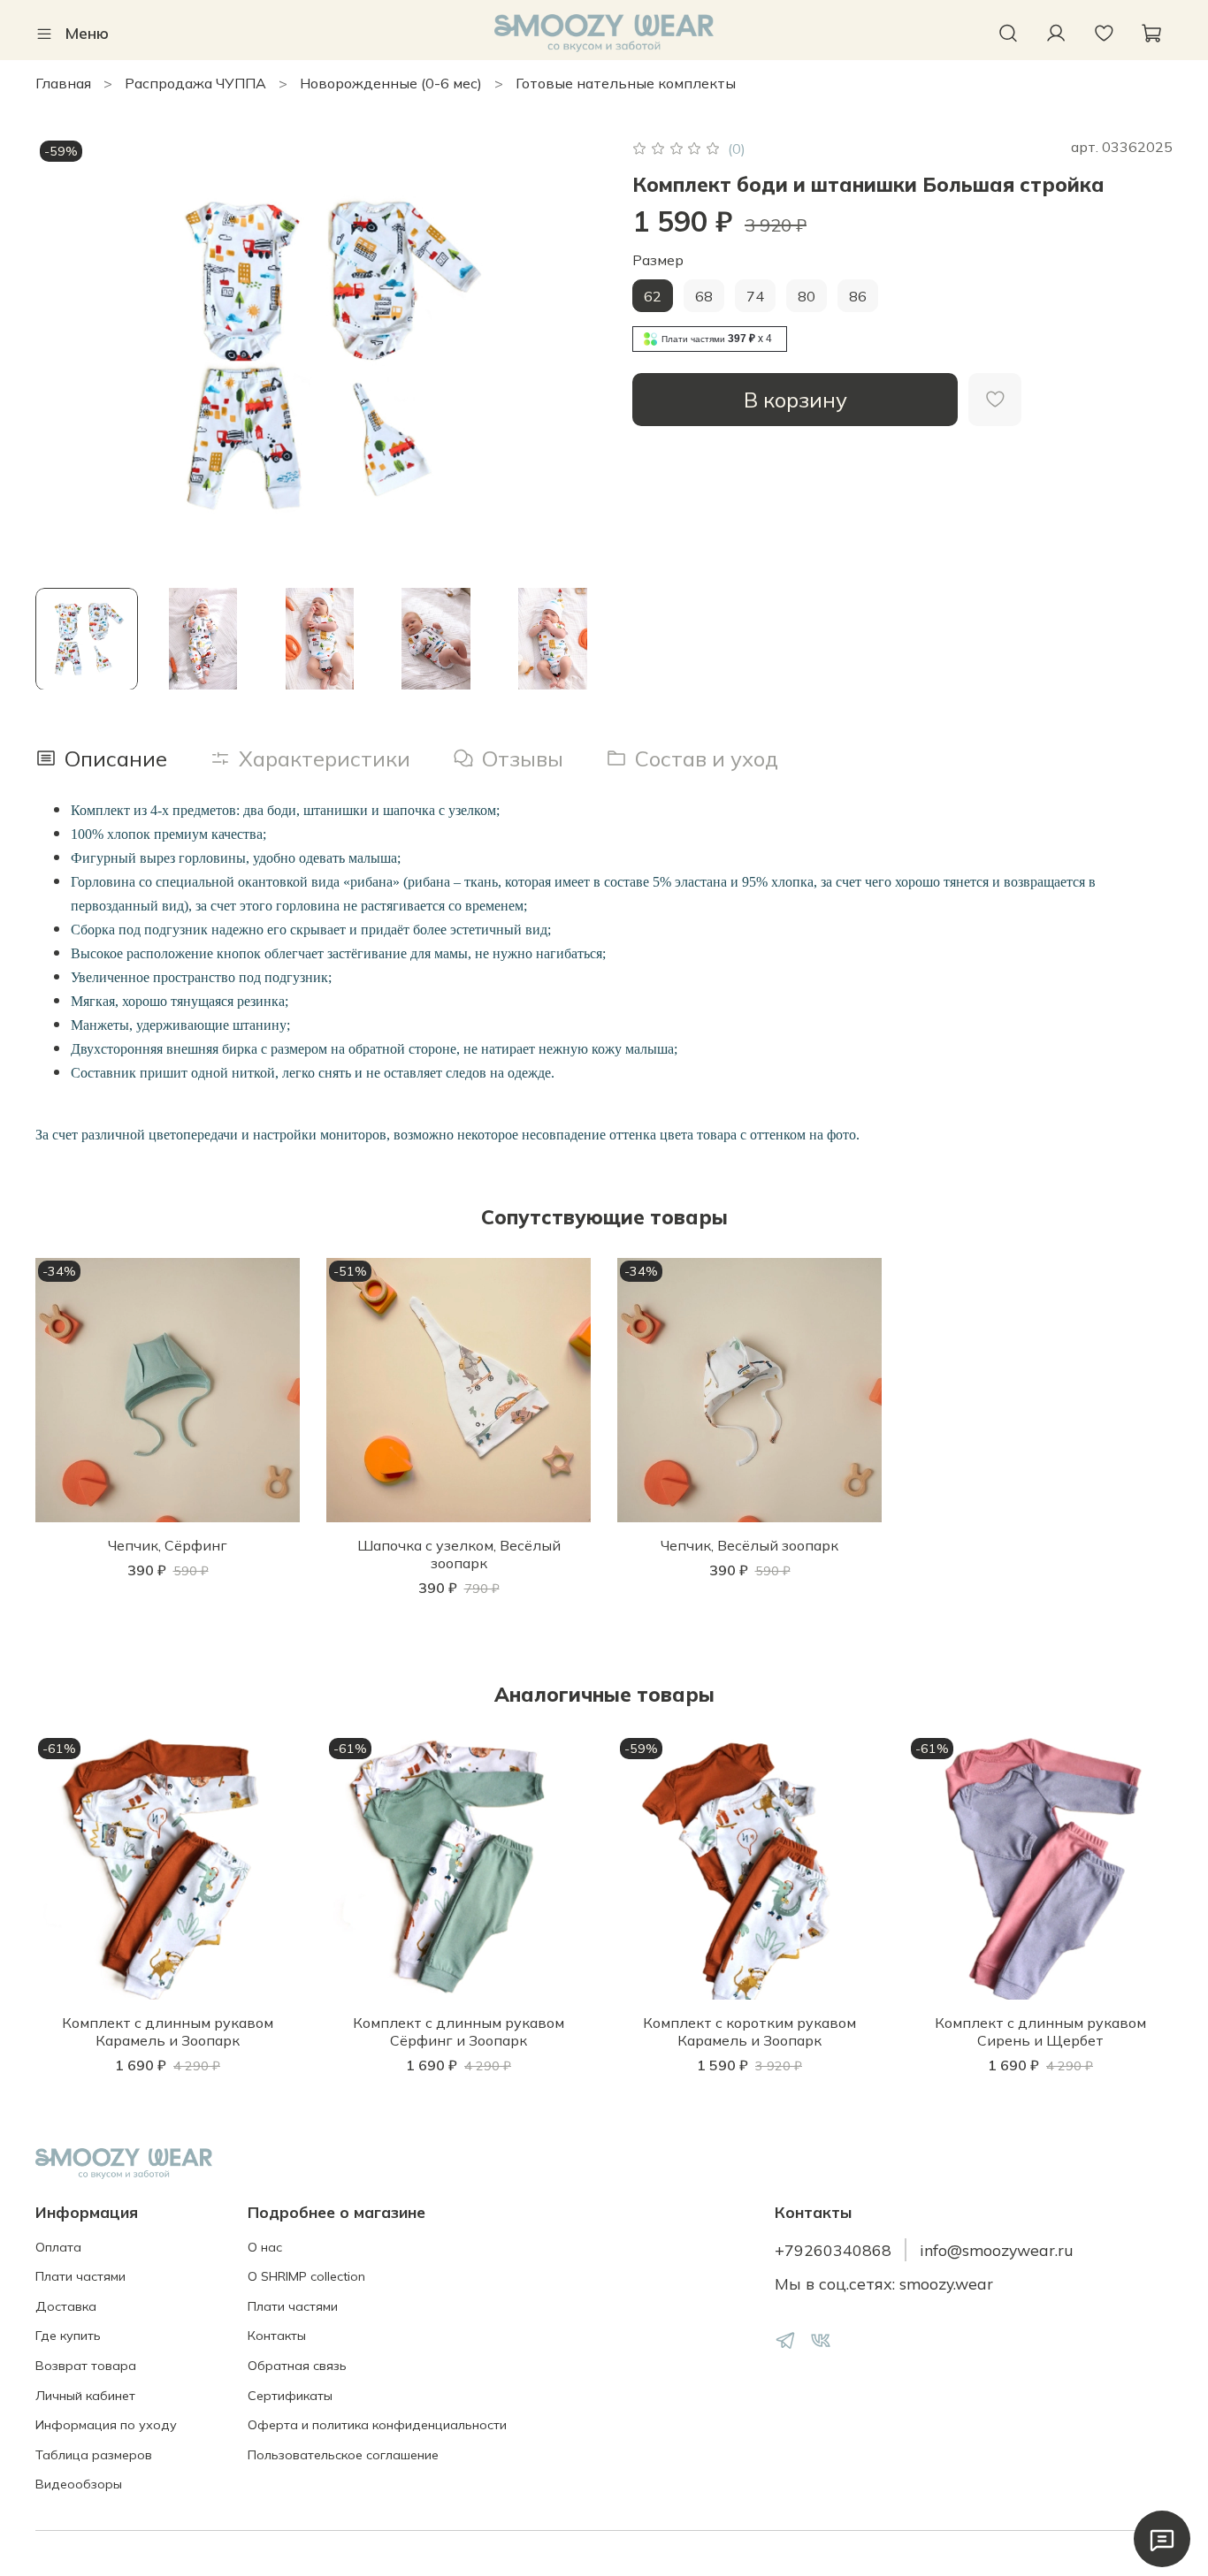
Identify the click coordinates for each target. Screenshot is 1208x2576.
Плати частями (80, 2276)
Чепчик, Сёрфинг (168, 1545)
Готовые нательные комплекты (626, 83)
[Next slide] (576, 354)
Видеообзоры (79, 2484)
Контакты (277, 2336)
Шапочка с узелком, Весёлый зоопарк (459, 1554)
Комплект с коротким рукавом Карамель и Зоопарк (749, 2031)
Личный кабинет (85, 2396)
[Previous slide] (64, 354)
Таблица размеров (94, 2455)
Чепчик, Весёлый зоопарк (749, 1545)
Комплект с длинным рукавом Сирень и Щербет (1040, 2031)
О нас (265, 2247)
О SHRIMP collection (306, 2276)
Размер (658, 260)
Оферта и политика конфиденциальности (377, 2425)
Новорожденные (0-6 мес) (391, 83)
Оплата (58, 2247)
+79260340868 (833, 2250)
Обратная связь (297, 2366)
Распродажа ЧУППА (195, 83)
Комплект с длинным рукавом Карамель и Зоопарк (168, 2031)
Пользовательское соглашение (343, 2455)
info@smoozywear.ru (997, 2250)
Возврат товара (86, 2366)
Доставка (66, 2306)
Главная (63, 83)
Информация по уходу (106, 2425)
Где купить (68, 2336)
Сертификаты (290, 2396)
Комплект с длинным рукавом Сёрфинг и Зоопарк (459, 2031)
